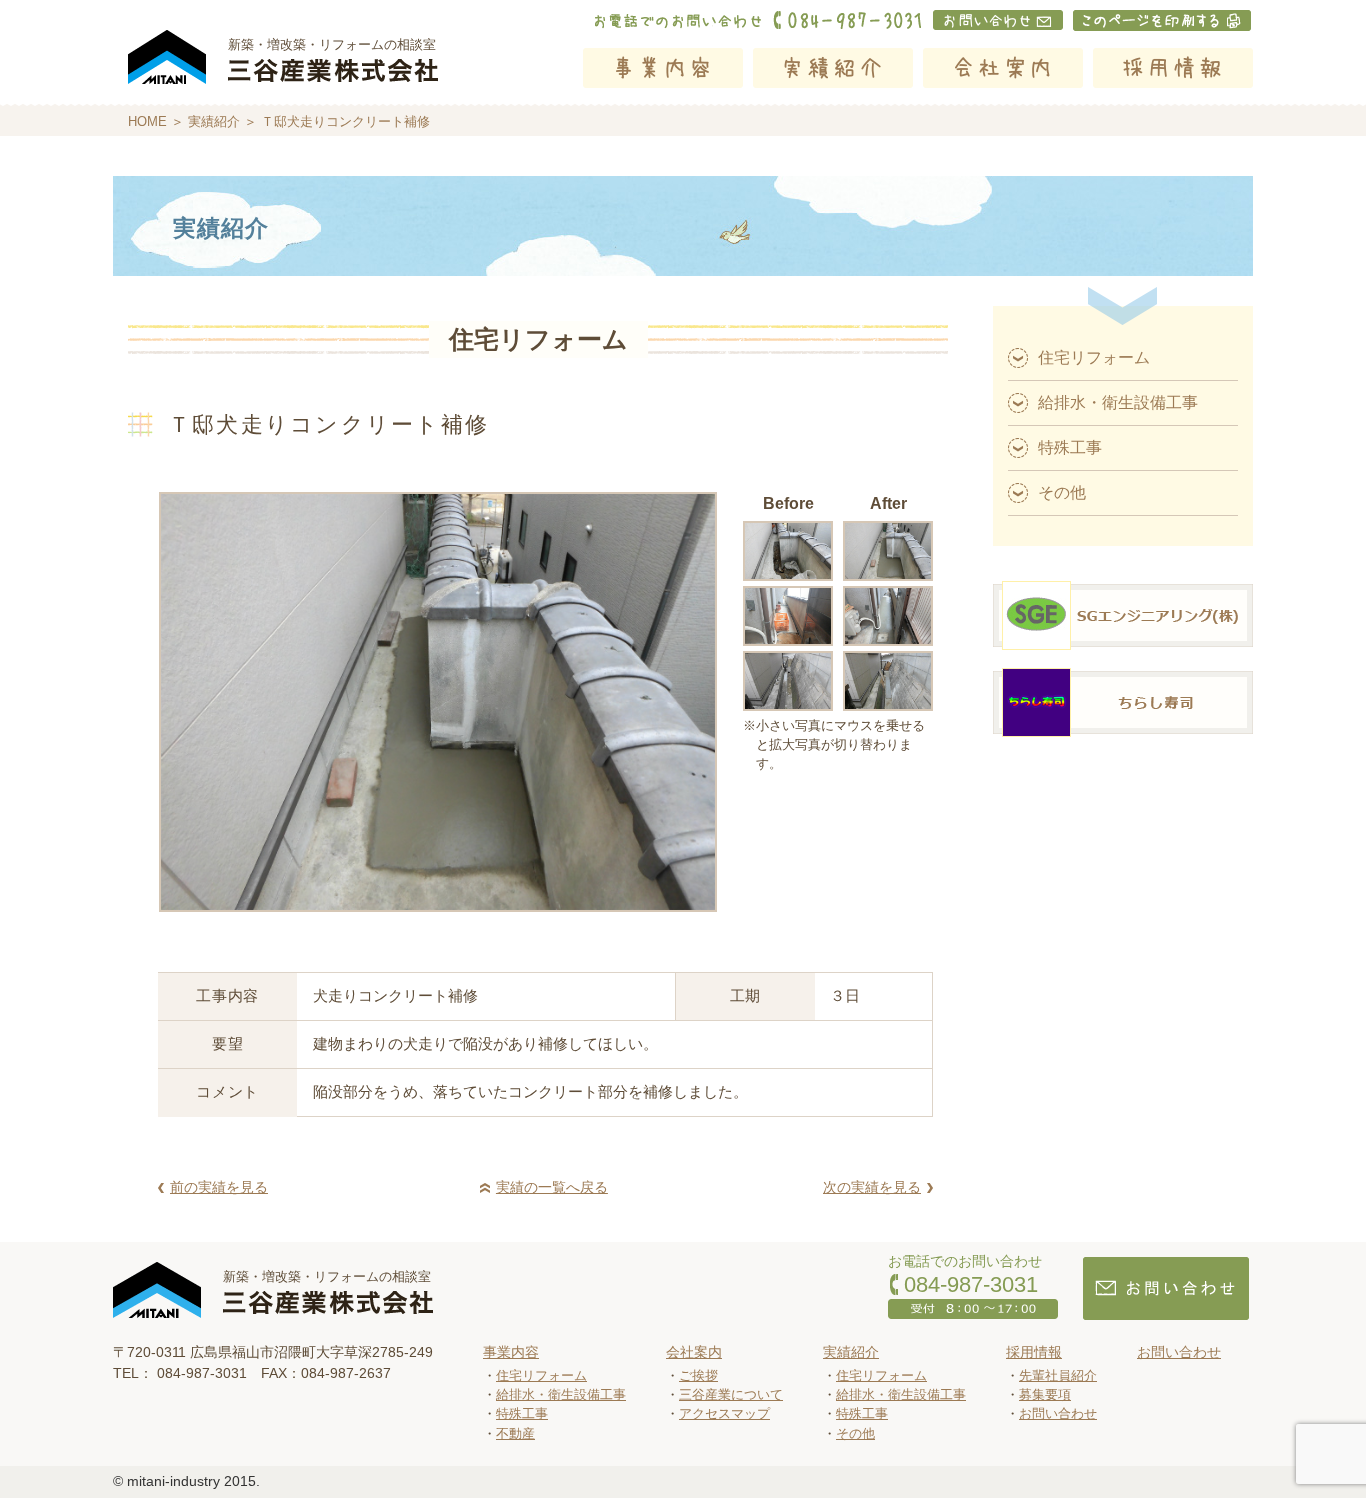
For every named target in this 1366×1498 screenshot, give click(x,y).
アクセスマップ (724, 1413)
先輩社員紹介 (1058, 1375)
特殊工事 (1070, 447)
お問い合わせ (1058, 1413)
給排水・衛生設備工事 (1118, 402)
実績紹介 (833, 68)
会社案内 (1003, 68)
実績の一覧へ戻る (552, 1187)
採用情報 (1173, 68)
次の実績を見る (872, 1187)
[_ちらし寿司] (1123, 737)
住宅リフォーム (1094, 357)
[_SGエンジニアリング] (1123, 650)
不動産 (515, 1433)
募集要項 (1045, 1394)
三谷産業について (731, 1394)
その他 (1062, 492)
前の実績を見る (219, 1187)
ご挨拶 (698, 1375)
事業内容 (663, 68)
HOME (147, 121)
